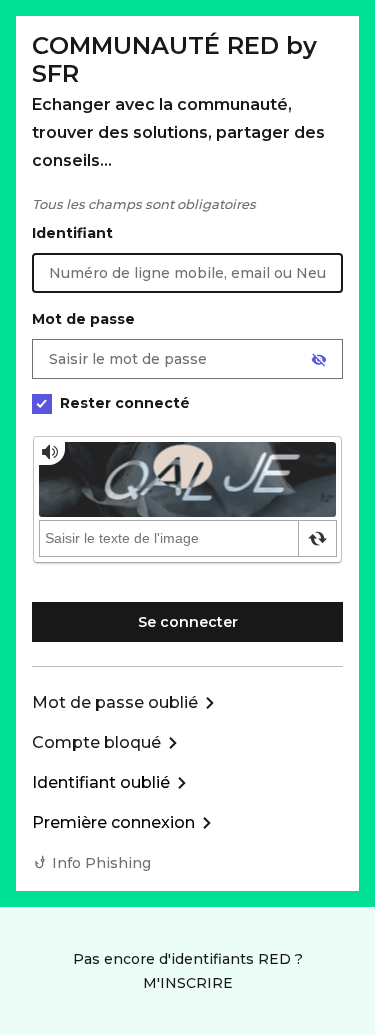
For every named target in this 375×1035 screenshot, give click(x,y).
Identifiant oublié (101, 782)
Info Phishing (101, 863)
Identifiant (72, 233)
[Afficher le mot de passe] (319, 360)
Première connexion (113, 822)
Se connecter (188, 622)
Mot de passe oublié (115, 702)
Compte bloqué (96, 742)
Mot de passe (83, 319)
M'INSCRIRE (188, 983)
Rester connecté (125, 403)
